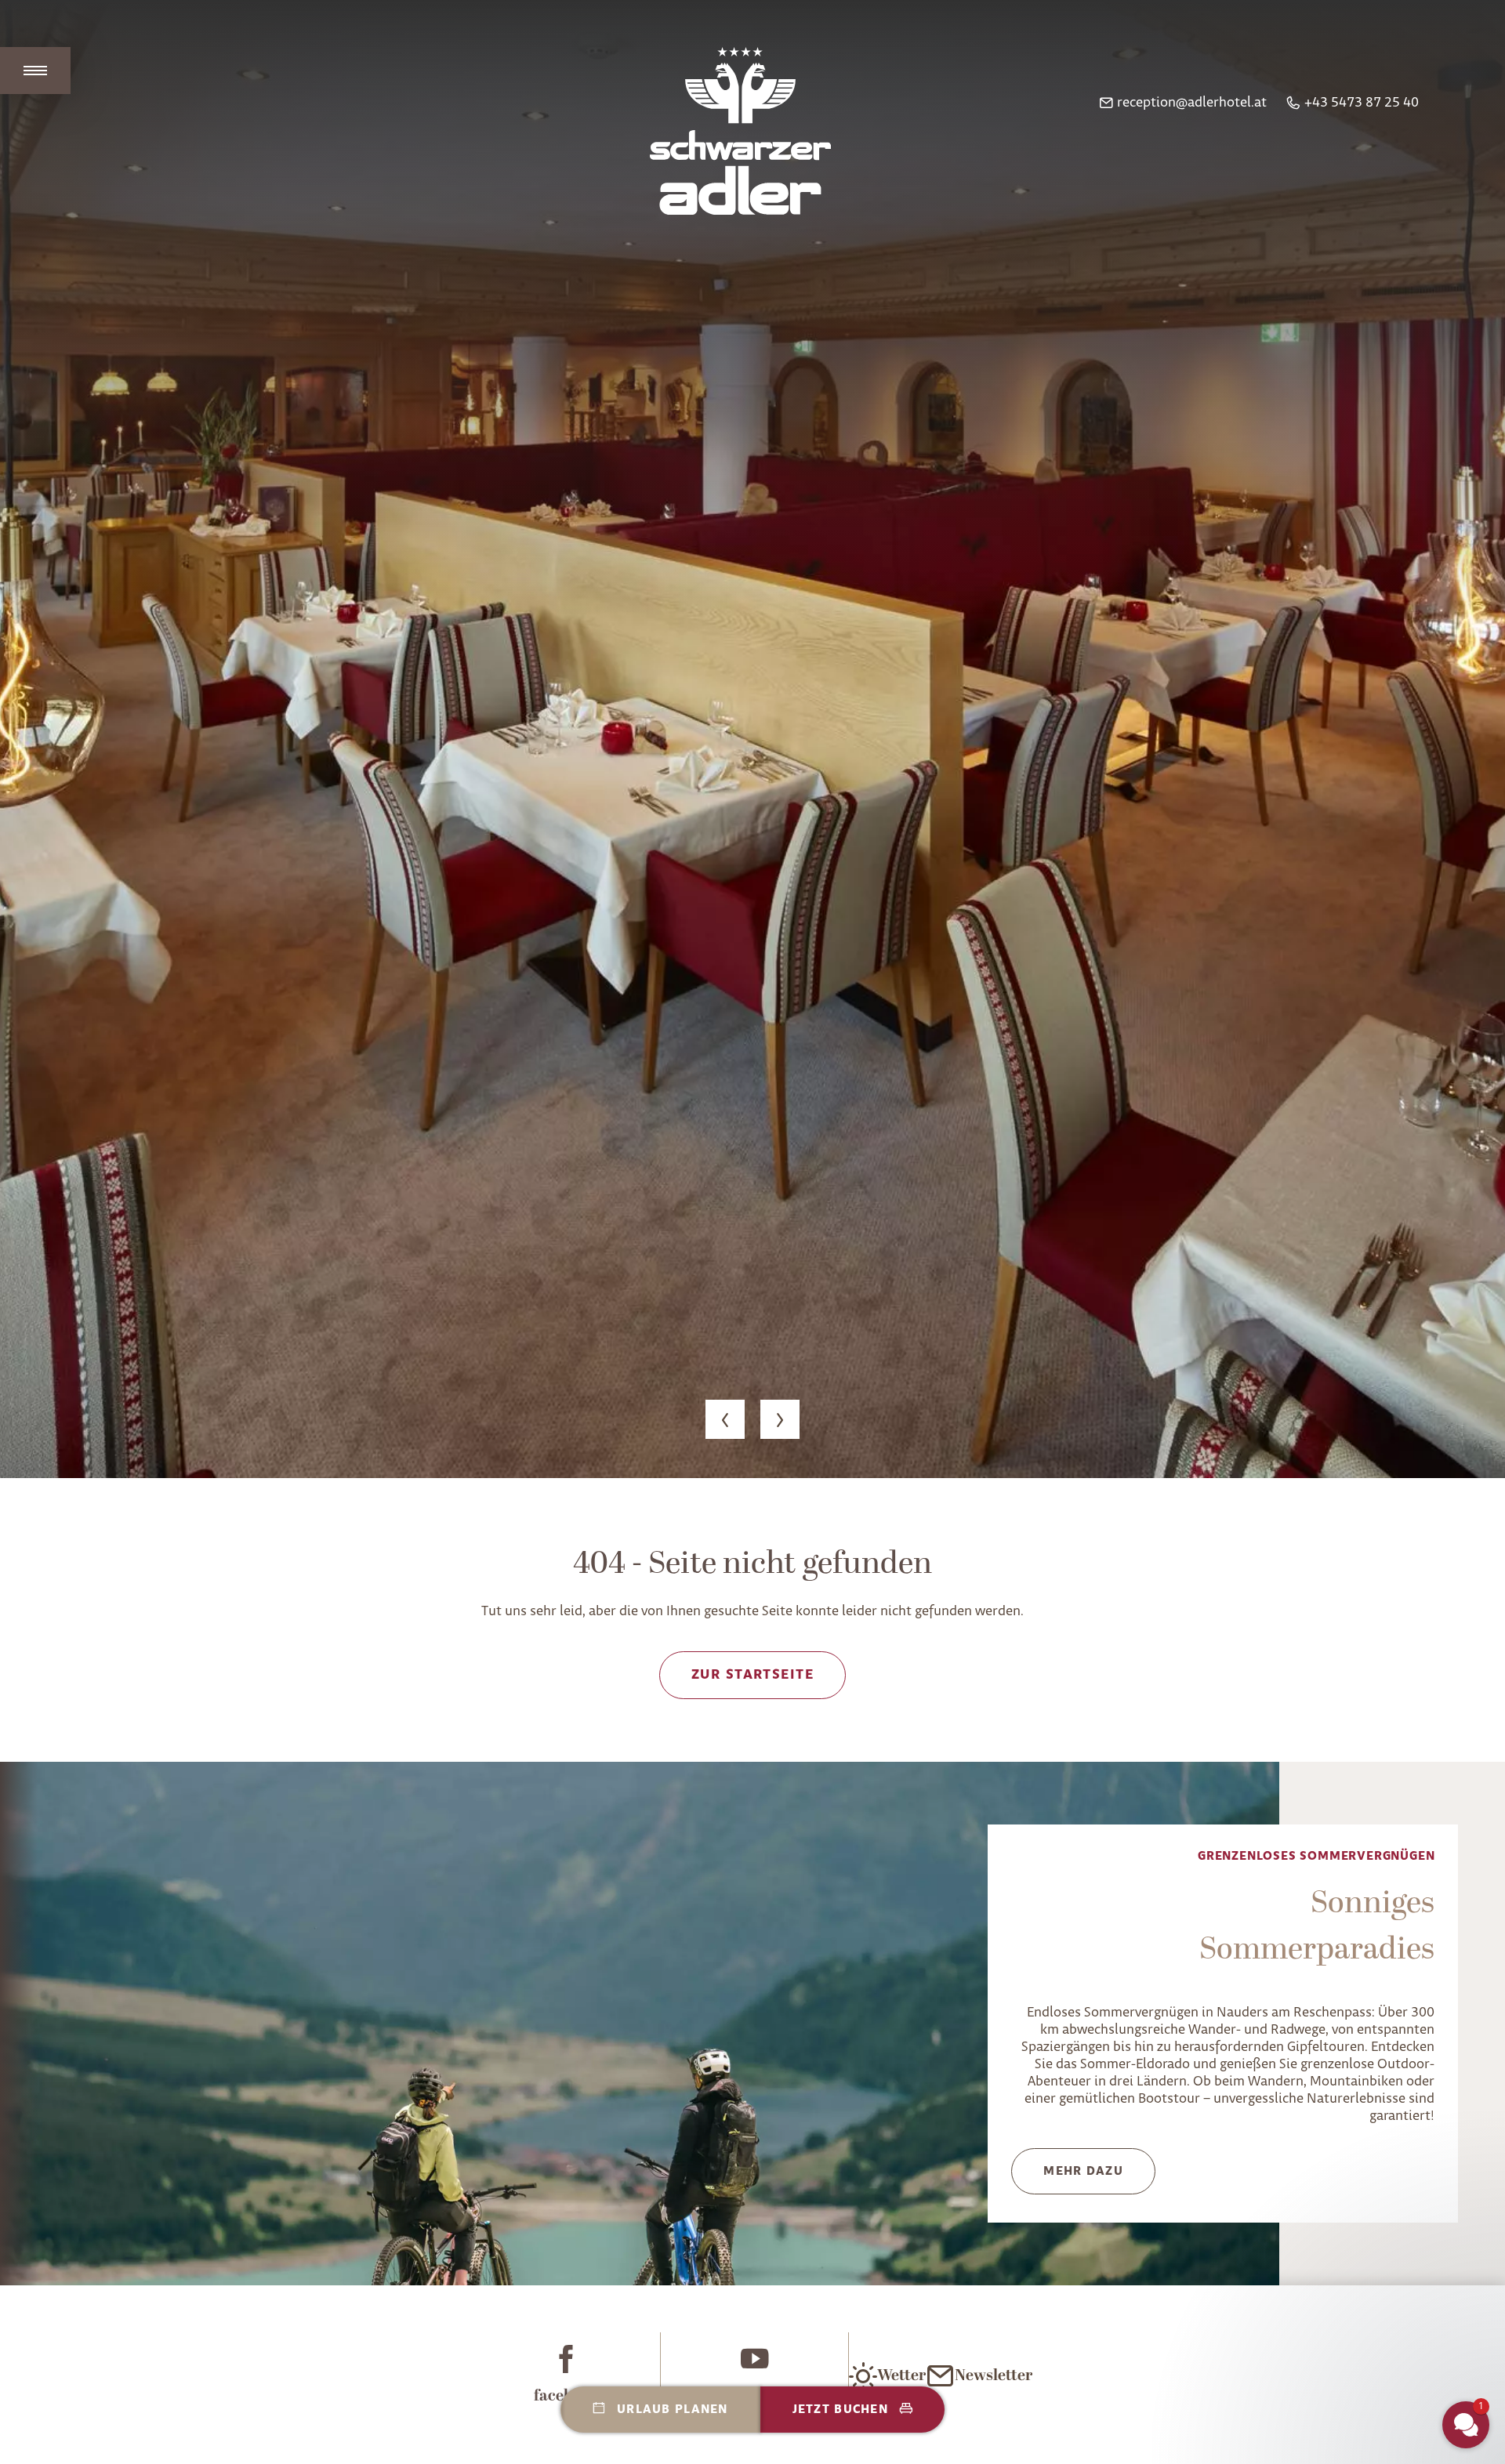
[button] (752, 739)
